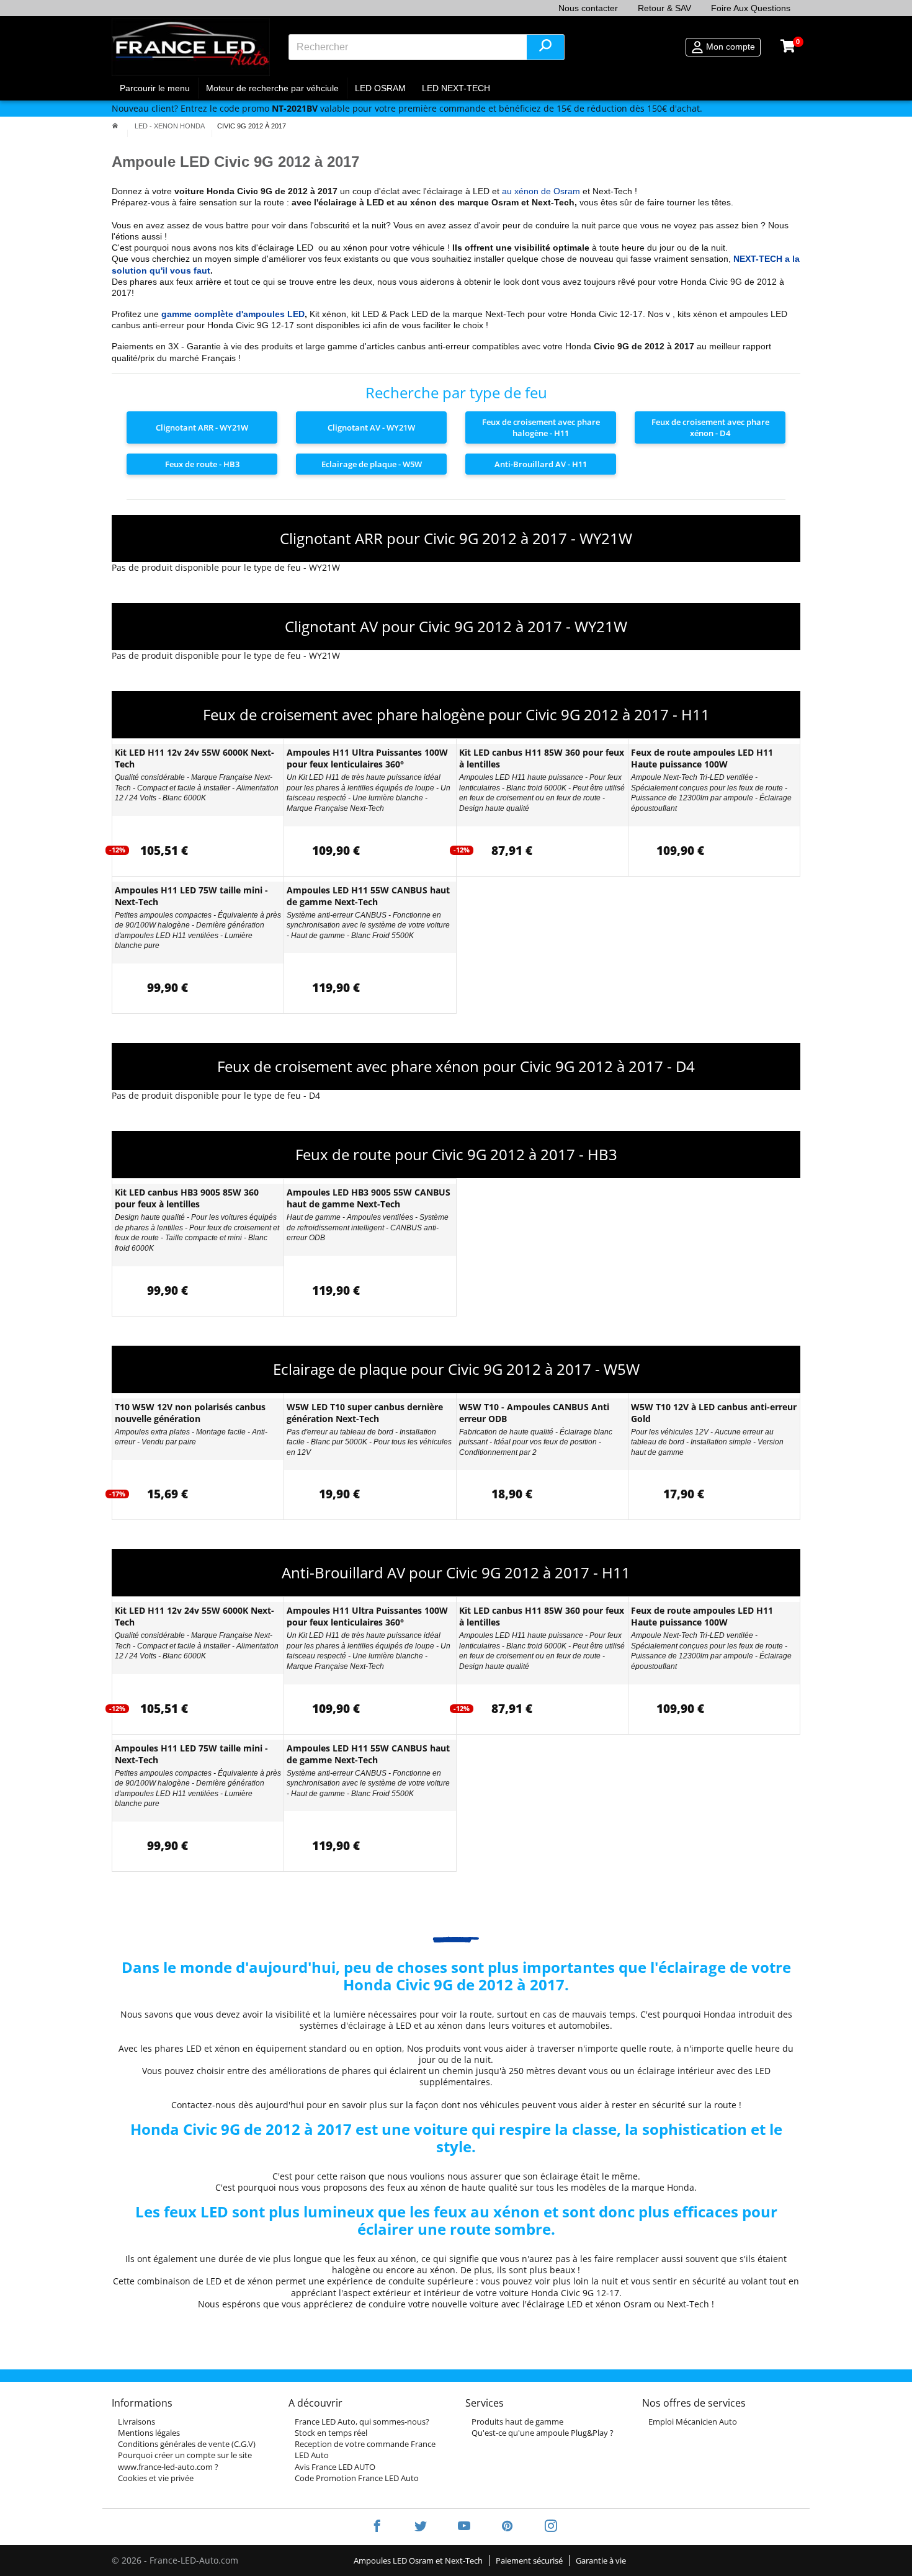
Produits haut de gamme (517, 2422)
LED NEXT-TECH (456, 88)
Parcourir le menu (155, 88)
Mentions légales (149, 2433)
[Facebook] (377, 2527)
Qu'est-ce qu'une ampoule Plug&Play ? (543, 2433)
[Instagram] (543, 2527)
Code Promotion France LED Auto (357, 2478)
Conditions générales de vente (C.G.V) (187, 2444)
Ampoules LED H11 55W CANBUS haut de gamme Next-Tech (368, 896)
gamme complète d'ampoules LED (233, 314)
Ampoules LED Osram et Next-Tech (418, 2560)
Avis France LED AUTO (335, 2467)
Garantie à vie (601, 2560)
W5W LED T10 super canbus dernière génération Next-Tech (365, 1413)
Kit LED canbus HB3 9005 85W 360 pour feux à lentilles (187, 1198)
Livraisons (136, 2422)
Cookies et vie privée (156, 2478)
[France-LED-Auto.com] (191, 47)
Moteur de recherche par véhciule (272, 88)
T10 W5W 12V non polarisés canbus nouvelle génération (190, 1413)
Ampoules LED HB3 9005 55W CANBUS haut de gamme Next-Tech (369, 1198)
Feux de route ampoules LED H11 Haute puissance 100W (702, 758)
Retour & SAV (664, 8)
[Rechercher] (545, 47)
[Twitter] (421, 2527)
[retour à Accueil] (115, 126)
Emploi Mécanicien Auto (693, 2422)
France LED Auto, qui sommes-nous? (362, 2422)
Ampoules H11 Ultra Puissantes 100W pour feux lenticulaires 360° (367, 758)
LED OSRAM (380, 88)
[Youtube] (464, 2527)
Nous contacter (588, 8)
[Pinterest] (507, 2527)
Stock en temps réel (331, 2433)
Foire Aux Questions (751, 8)
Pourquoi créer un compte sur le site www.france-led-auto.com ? (185, 2461)
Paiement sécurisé (529, 2560)
